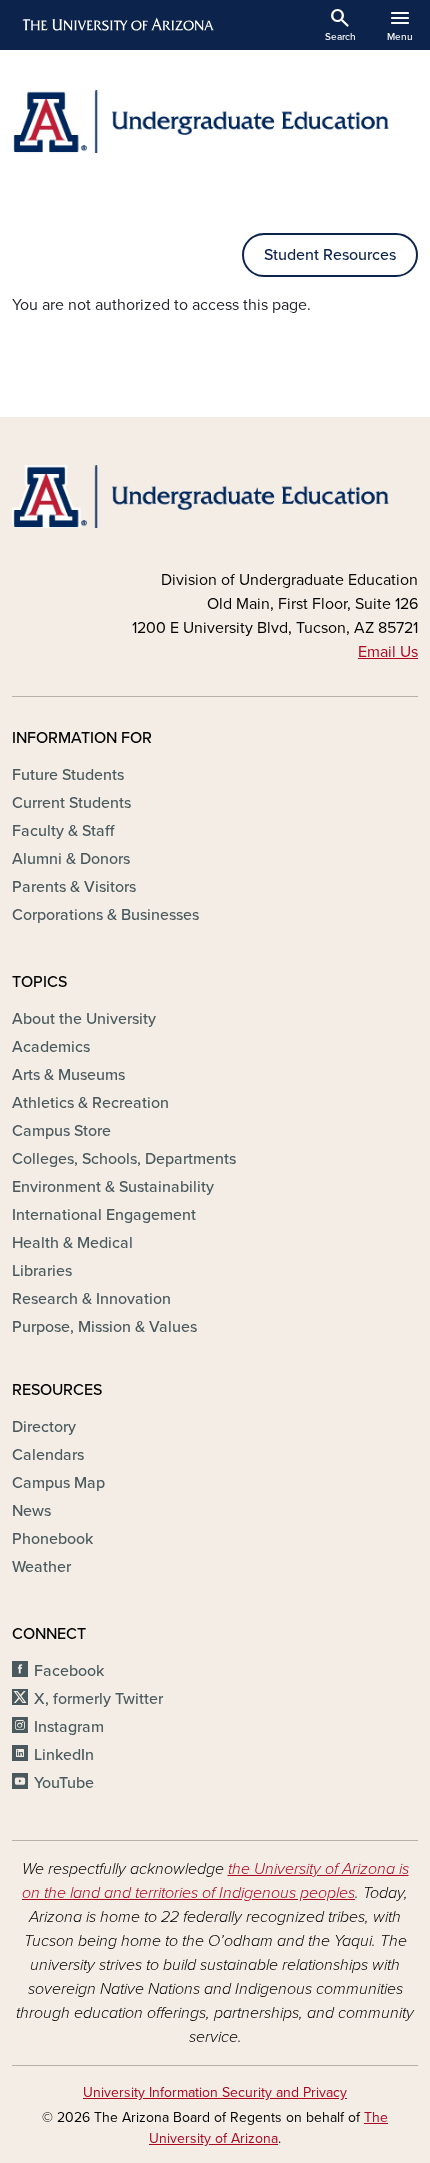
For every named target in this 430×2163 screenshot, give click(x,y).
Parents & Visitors (74, 887)
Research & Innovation (91, 1299)
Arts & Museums (68, 1075)
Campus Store (61, 1131)
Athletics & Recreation (90, 1103)
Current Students (71, 803)
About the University (84, 1019)
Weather (41, 1567)
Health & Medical (72, 1243)
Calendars (48, 1455)
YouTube (64, 1783)
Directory (44, 1427)
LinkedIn (64, 1755)
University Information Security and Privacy (215, 2092)
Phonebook (52, 1539)
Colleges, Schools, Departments (124, 1159)
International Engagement (104, 1215)
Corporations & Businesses (105, 915)
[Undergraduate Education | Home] (215, 121)
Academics (51, 1047)
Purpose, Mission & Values (104, 1327)
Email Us (388, 652)
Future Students (68, 775)
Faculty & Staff (63, 831)
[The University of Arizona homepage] (116, 25)
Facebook (69, 1671)
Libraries (42, 1271)
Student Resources (330, 255)
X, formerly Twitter (98, 1699)
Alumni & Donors (71, 859)
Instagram (69, 1727)
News (31, 1511)
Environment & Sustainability (113, 1187)
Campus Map (58, 1483)
